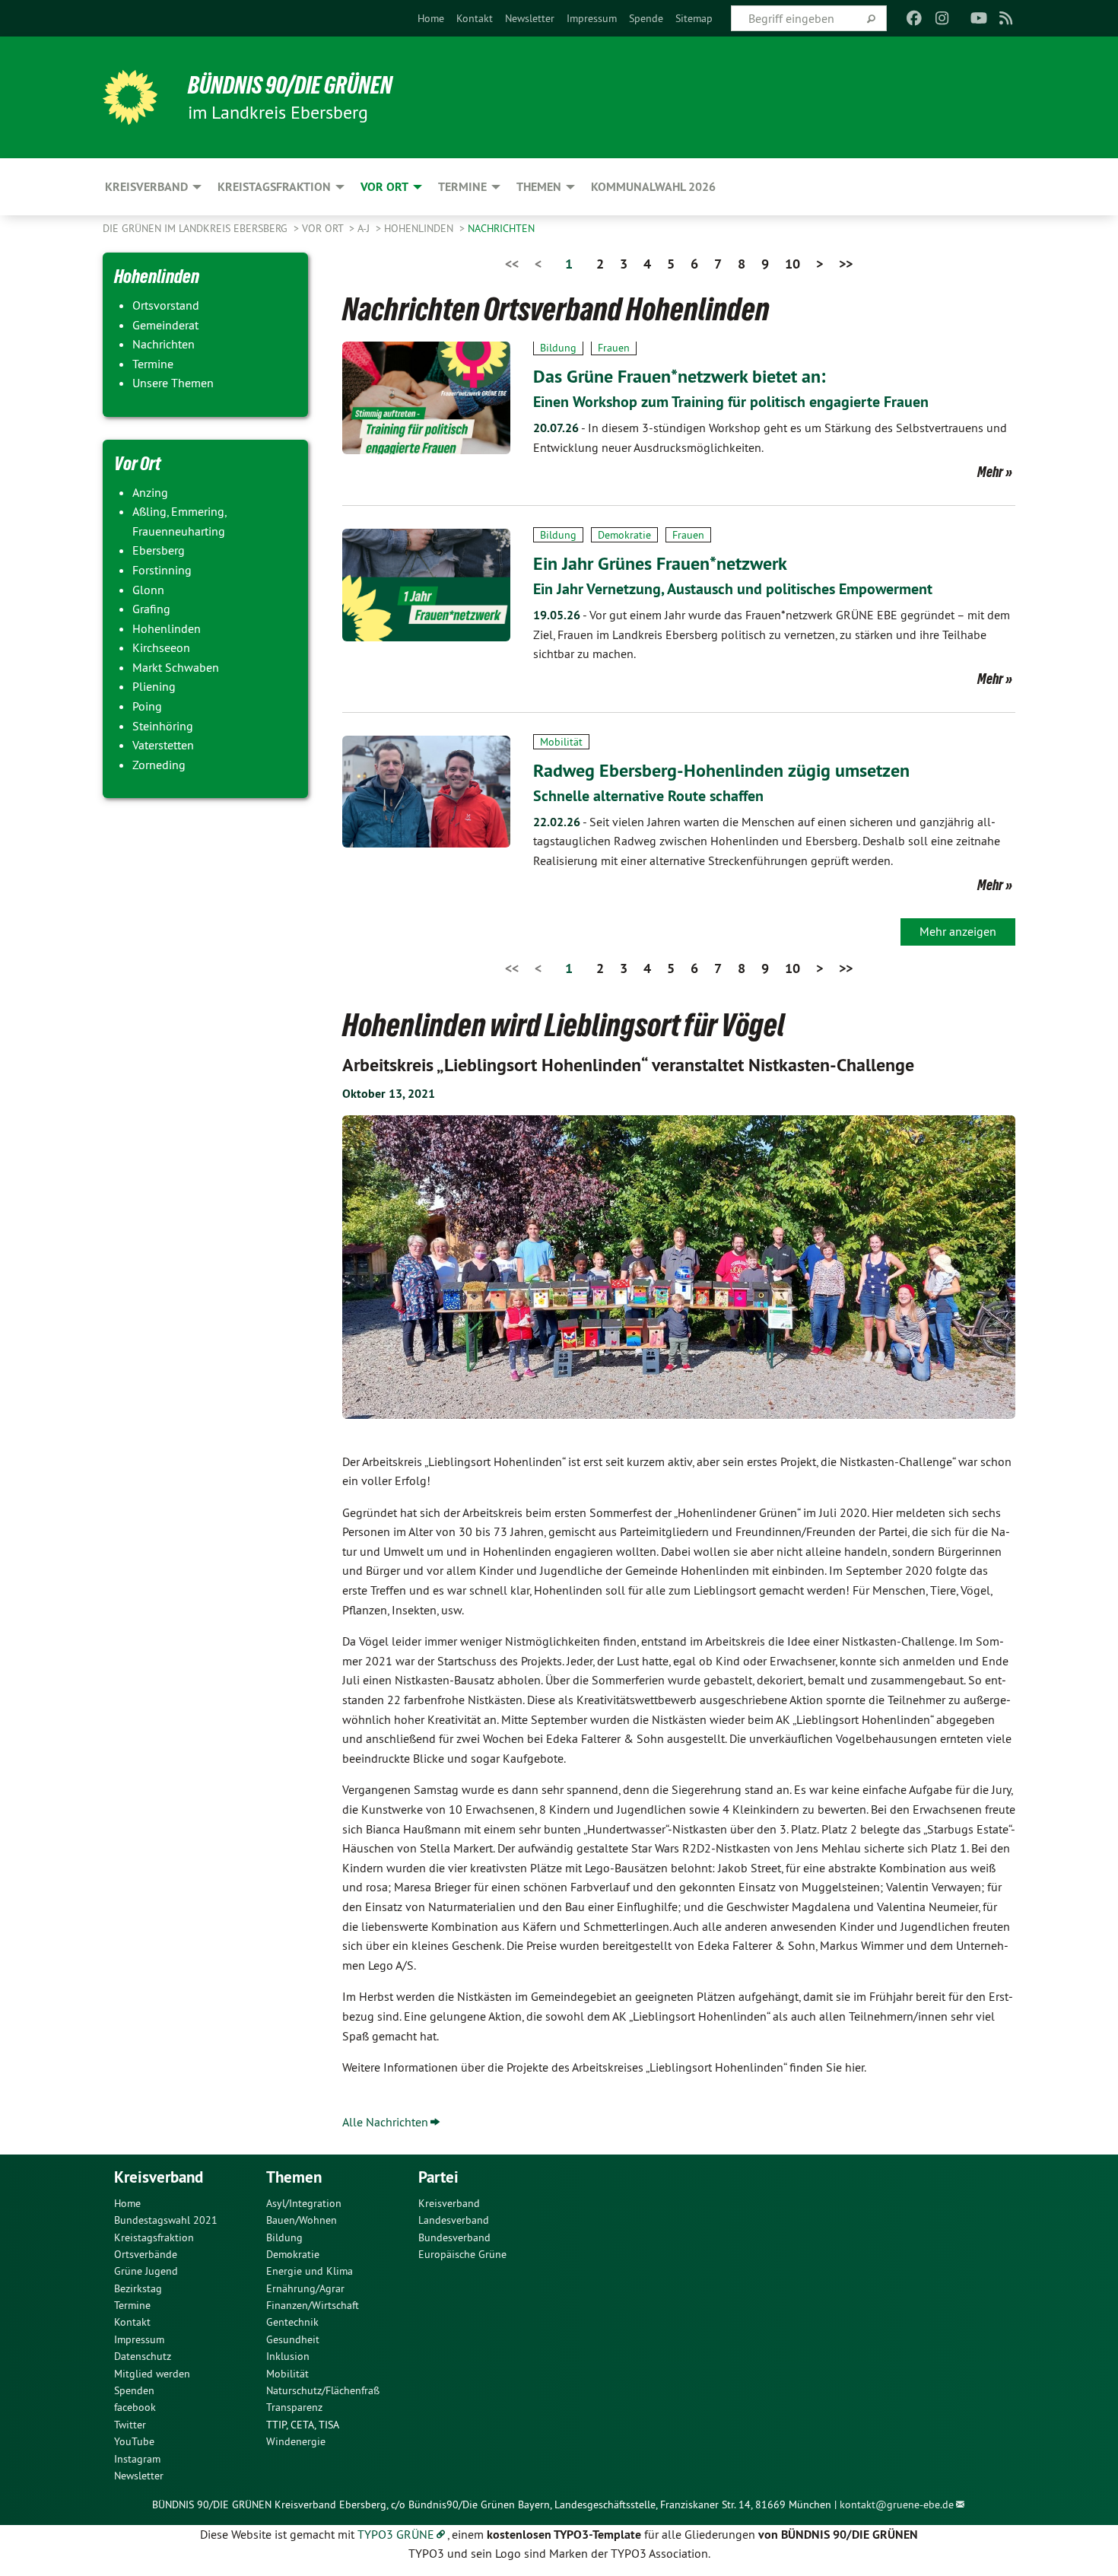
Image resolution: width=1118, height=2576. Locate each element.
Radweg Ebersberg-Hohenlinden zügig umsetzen (721, 770)
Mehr (990, 472)
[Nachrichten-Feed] (1007, 18)
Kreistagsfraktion (154, 2237)
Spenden (134, 2390)
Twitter (130, 2425)
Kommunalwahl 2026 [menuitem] (653, 187)
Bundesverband (454, 2237)
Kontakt (475, 18)
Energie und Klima (310, 2271)
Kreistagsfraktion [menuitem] (274, 187)
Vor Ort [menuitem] (384, 187)
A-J (365, 228)
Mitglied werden (152, 2374)
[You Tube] (978, 18)
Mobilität (561, 742)
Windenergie (296, 2441)
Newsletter (530, 18)
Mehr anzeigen (958, 931)
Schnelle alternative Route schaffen (648, 796)
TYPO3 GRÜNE (396, 2534)
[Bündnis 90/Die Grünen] (130, 97)
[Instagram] (942, 18)
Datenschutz (143, 2356)
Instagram (137, 2459)
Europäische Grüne (462, 2254)
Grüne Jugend (146, 2271)
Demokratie (624, 535)
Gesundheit (293, 2339)
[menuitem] (431, 18)
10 (792, 264)
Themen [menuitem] (539, 187)
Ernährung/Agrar (305, 2288)
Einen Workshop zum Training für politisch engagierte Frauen (731, 402)
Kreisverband (449, 2203)
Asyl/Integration (304, 2203)
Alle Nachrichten (385, 2122)
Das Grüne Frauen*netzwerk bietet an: (679, 376)
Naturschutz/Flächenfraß (323, 2390)
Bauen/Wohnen (302, 2220)
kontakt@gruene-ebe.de (897, 2504)
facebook (135, 2407)
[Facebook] (915, 18)
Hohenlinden (420, 228)
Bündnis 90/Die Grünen (290, 85)
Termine (132, 2305)
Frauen (614, 348)
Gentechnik (292, 2322)
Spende (646, 18)
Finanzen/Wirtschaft (313, 2305)
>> (846, 264)
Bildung (558, 348)
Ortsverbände (146, 2254)
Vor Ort (324, 228)
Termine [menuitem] (462, 187)
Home (431, 18)
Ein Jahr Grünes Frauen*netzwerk (660, 563)
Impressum (592, 18)
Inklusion (288, 2356)
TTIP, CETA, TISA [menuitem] (303, 2425)
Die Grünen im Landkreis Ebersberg (197, 228)
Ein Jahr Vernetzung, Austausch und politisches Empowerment (733, 589)
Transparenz (294, 2407)
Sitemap (694, 18)
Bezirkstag (138, 2288)
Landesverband (454, 2220)
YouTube (134, 2441)
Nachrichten (501, 228)
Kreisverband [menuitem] (146, 187)
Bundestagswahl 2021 (166, 2220)
